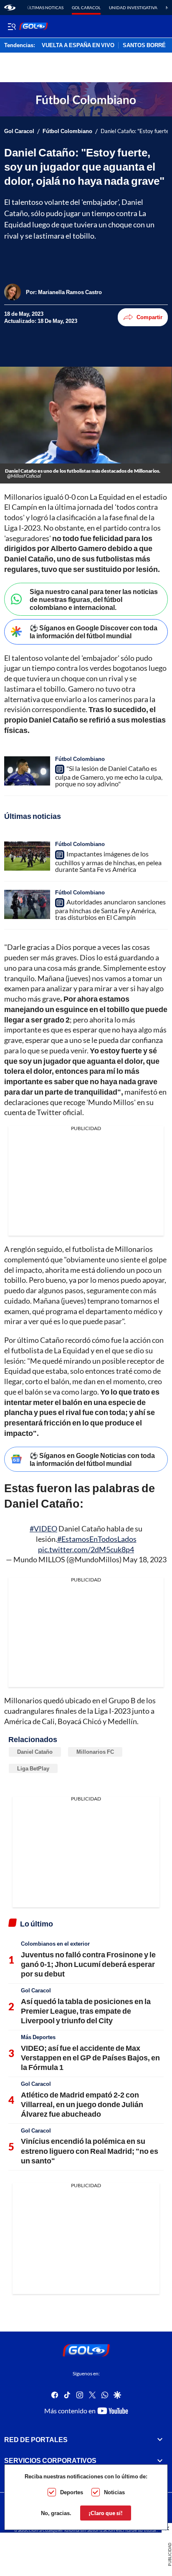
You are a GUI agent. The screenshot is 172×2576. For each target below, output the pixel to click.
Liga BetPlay (33, 1768)
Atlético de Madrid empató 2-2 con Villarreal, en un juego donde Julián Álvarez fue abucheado (82, 2104)
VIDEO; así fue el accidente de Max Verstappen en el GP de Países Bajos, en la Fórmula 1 (90, 2058)
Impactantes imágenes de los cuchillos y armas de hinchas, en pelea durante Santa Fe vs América (108, 861)
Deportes (72, 2492)
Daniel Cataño (35, 1752)
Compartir (149, 317)
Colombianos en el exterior (55, 1944)
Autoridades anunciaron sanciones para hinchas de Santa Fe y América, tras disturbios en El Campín (110, 909)
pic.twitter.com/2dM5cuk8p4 (86, 1549)
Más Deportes (38, 2037)
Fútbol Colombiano (67, 131)
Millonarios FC (95, 1752)
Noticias (114, 2492)
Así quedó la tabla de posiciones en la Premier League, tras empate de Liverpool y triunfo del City (86, 2011)
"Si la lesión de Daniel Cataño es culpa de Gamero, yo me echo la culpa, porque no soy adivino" (109, 776)
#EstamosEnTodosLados (97, 1539)
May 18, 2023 (145, 1559)
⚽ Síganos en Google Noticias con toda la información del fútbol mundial (92, 1459)
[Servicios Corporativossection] (160, 2460)
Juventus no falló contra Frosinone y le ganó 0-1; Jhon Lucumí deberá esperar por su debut (88, 1964)
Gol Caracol (86, 8)
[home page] (10, 8)
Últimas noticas (45, 8)
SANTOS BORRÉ (144, 45)
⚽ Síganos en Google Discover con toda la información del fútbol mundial (94, 632)
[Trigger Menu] (11, 26)
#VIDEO (43, 1528)
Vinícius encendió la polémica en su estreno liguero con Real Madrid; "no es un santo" (90, 2151)
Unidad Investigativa (133, 8)
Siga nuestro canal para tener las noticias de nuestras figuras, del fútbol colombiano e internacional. (94, 599)
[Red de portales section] (160, 2439)
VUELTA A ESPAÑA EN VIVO (78, 45)
